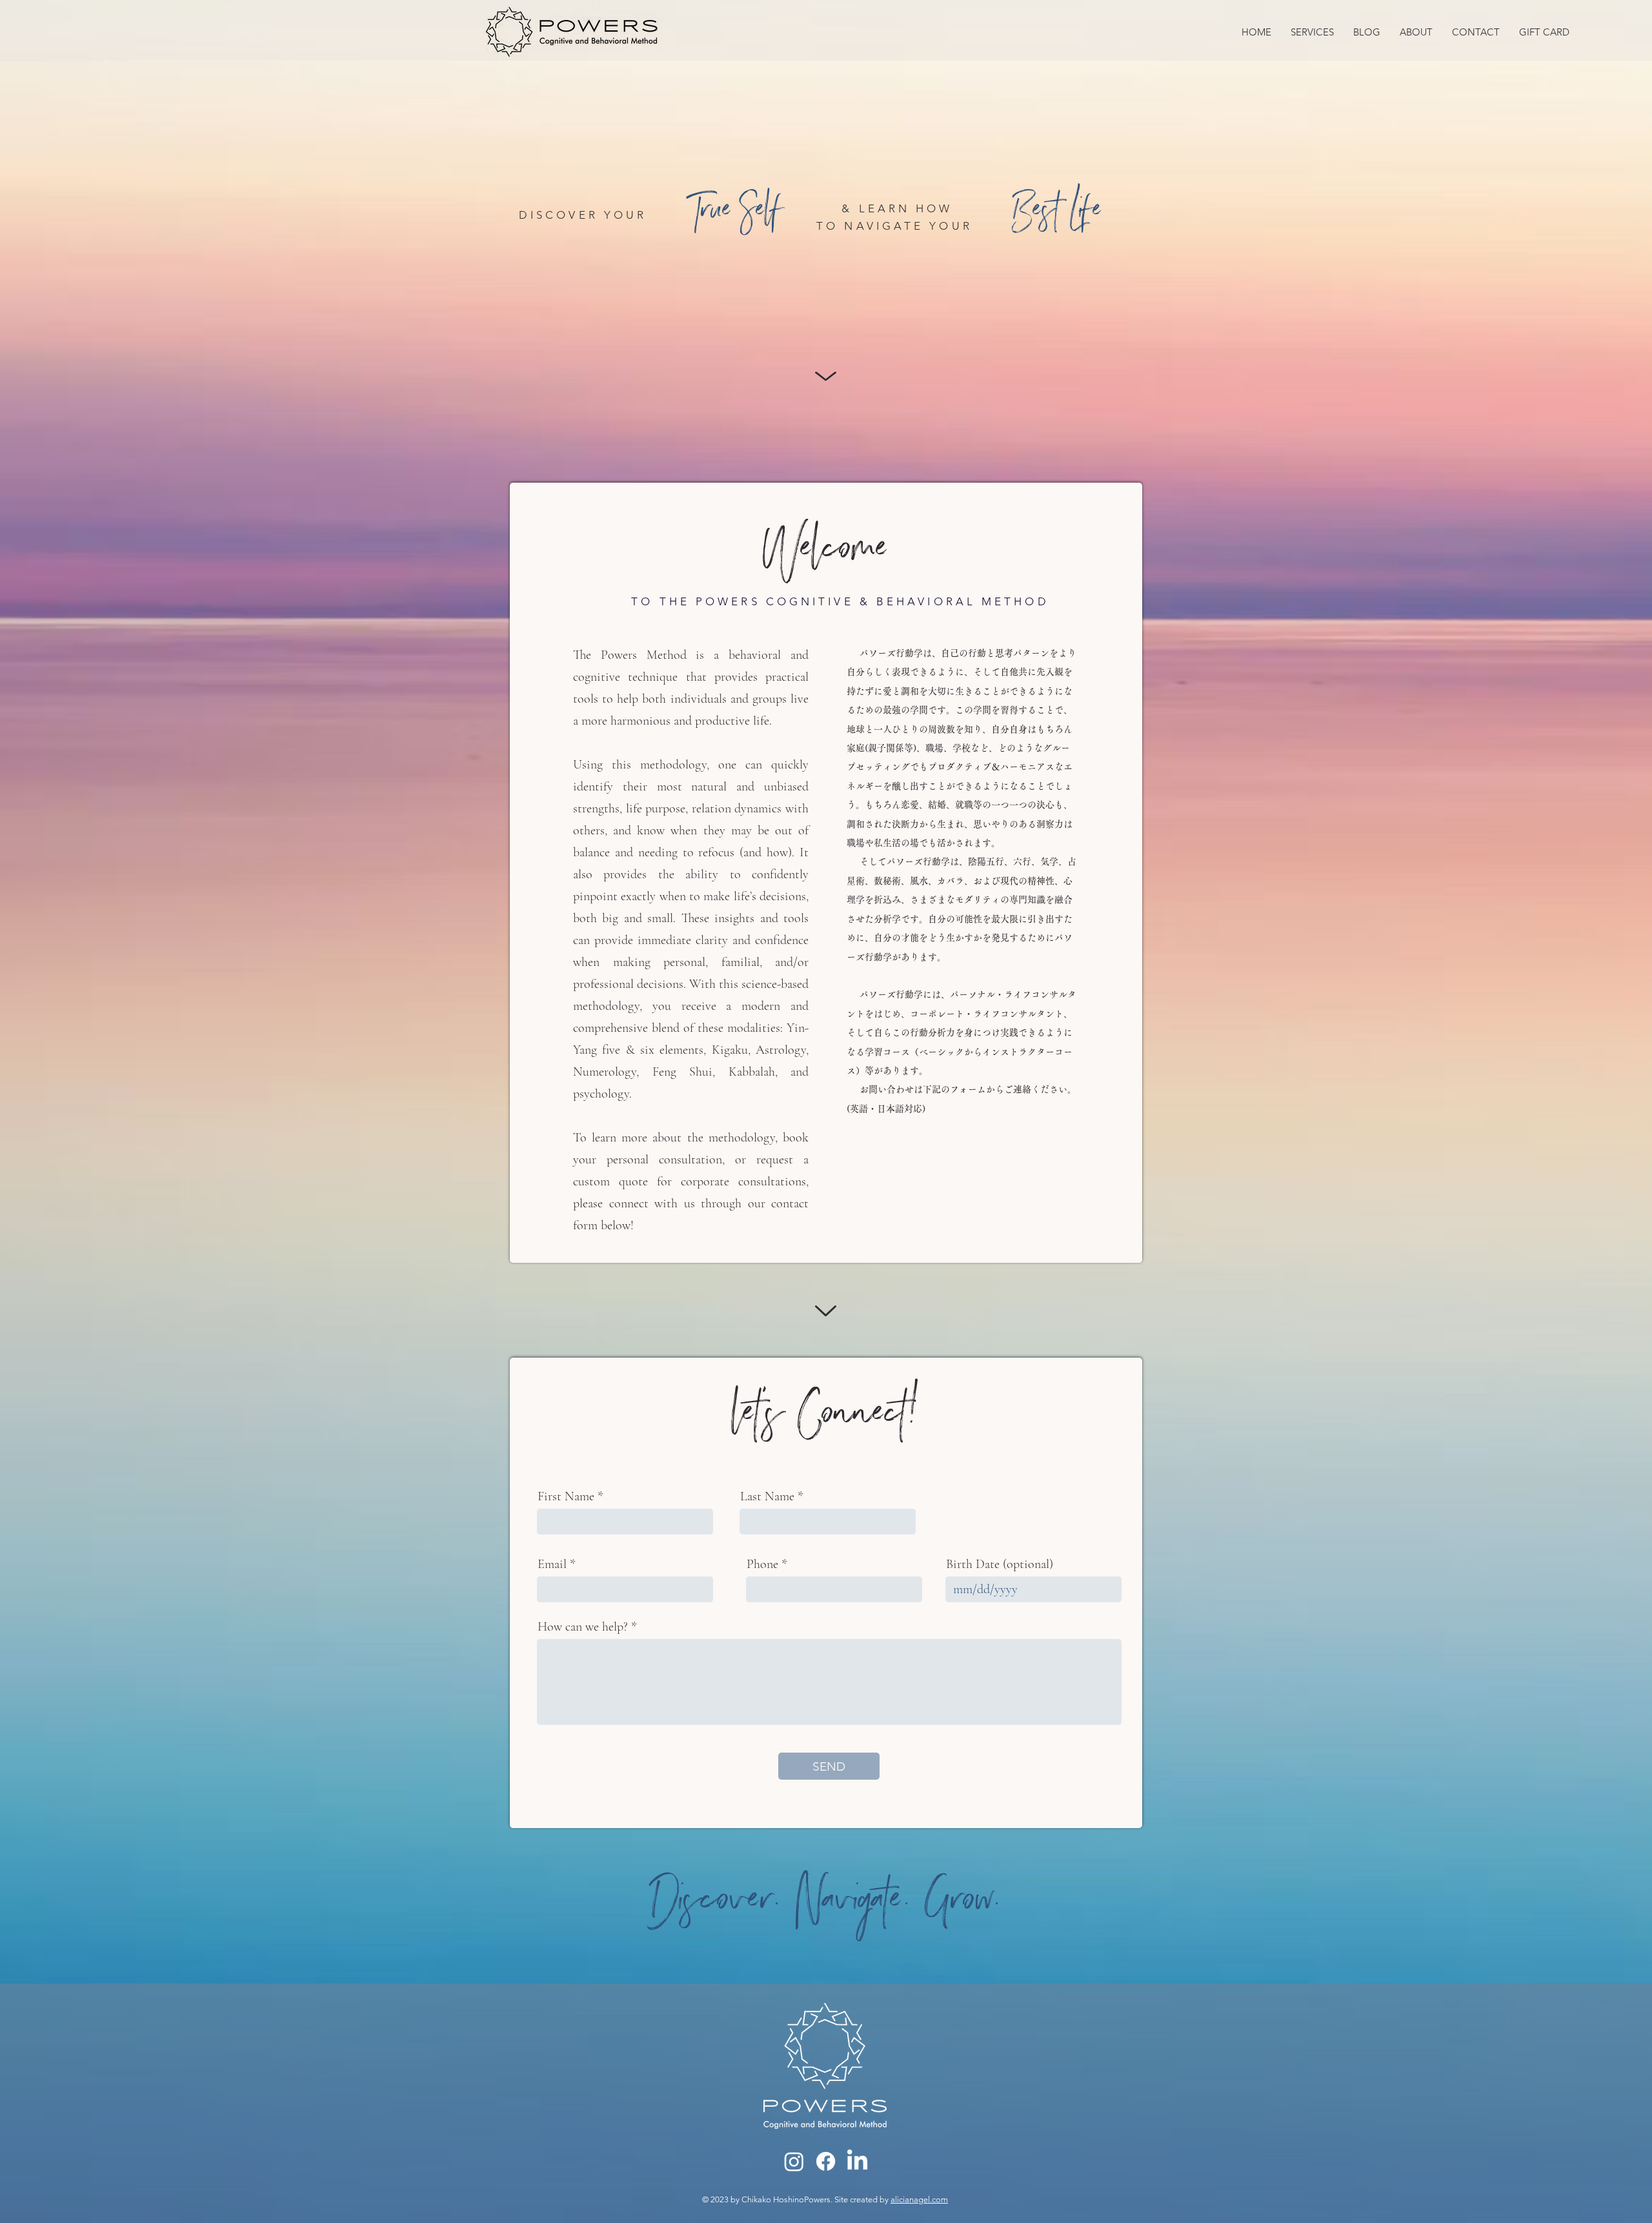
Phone (762, 1564)
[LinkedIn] (857, 2161)
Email (552, 1564)
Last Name (767, 1496)
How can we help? (583, 1627)
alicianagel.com (919, 2199)
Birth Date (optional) (1000, 1564)
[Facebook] (826, 2161)
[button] (1312, 32)
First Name (566, 1496)
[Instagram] (794, 2161)
